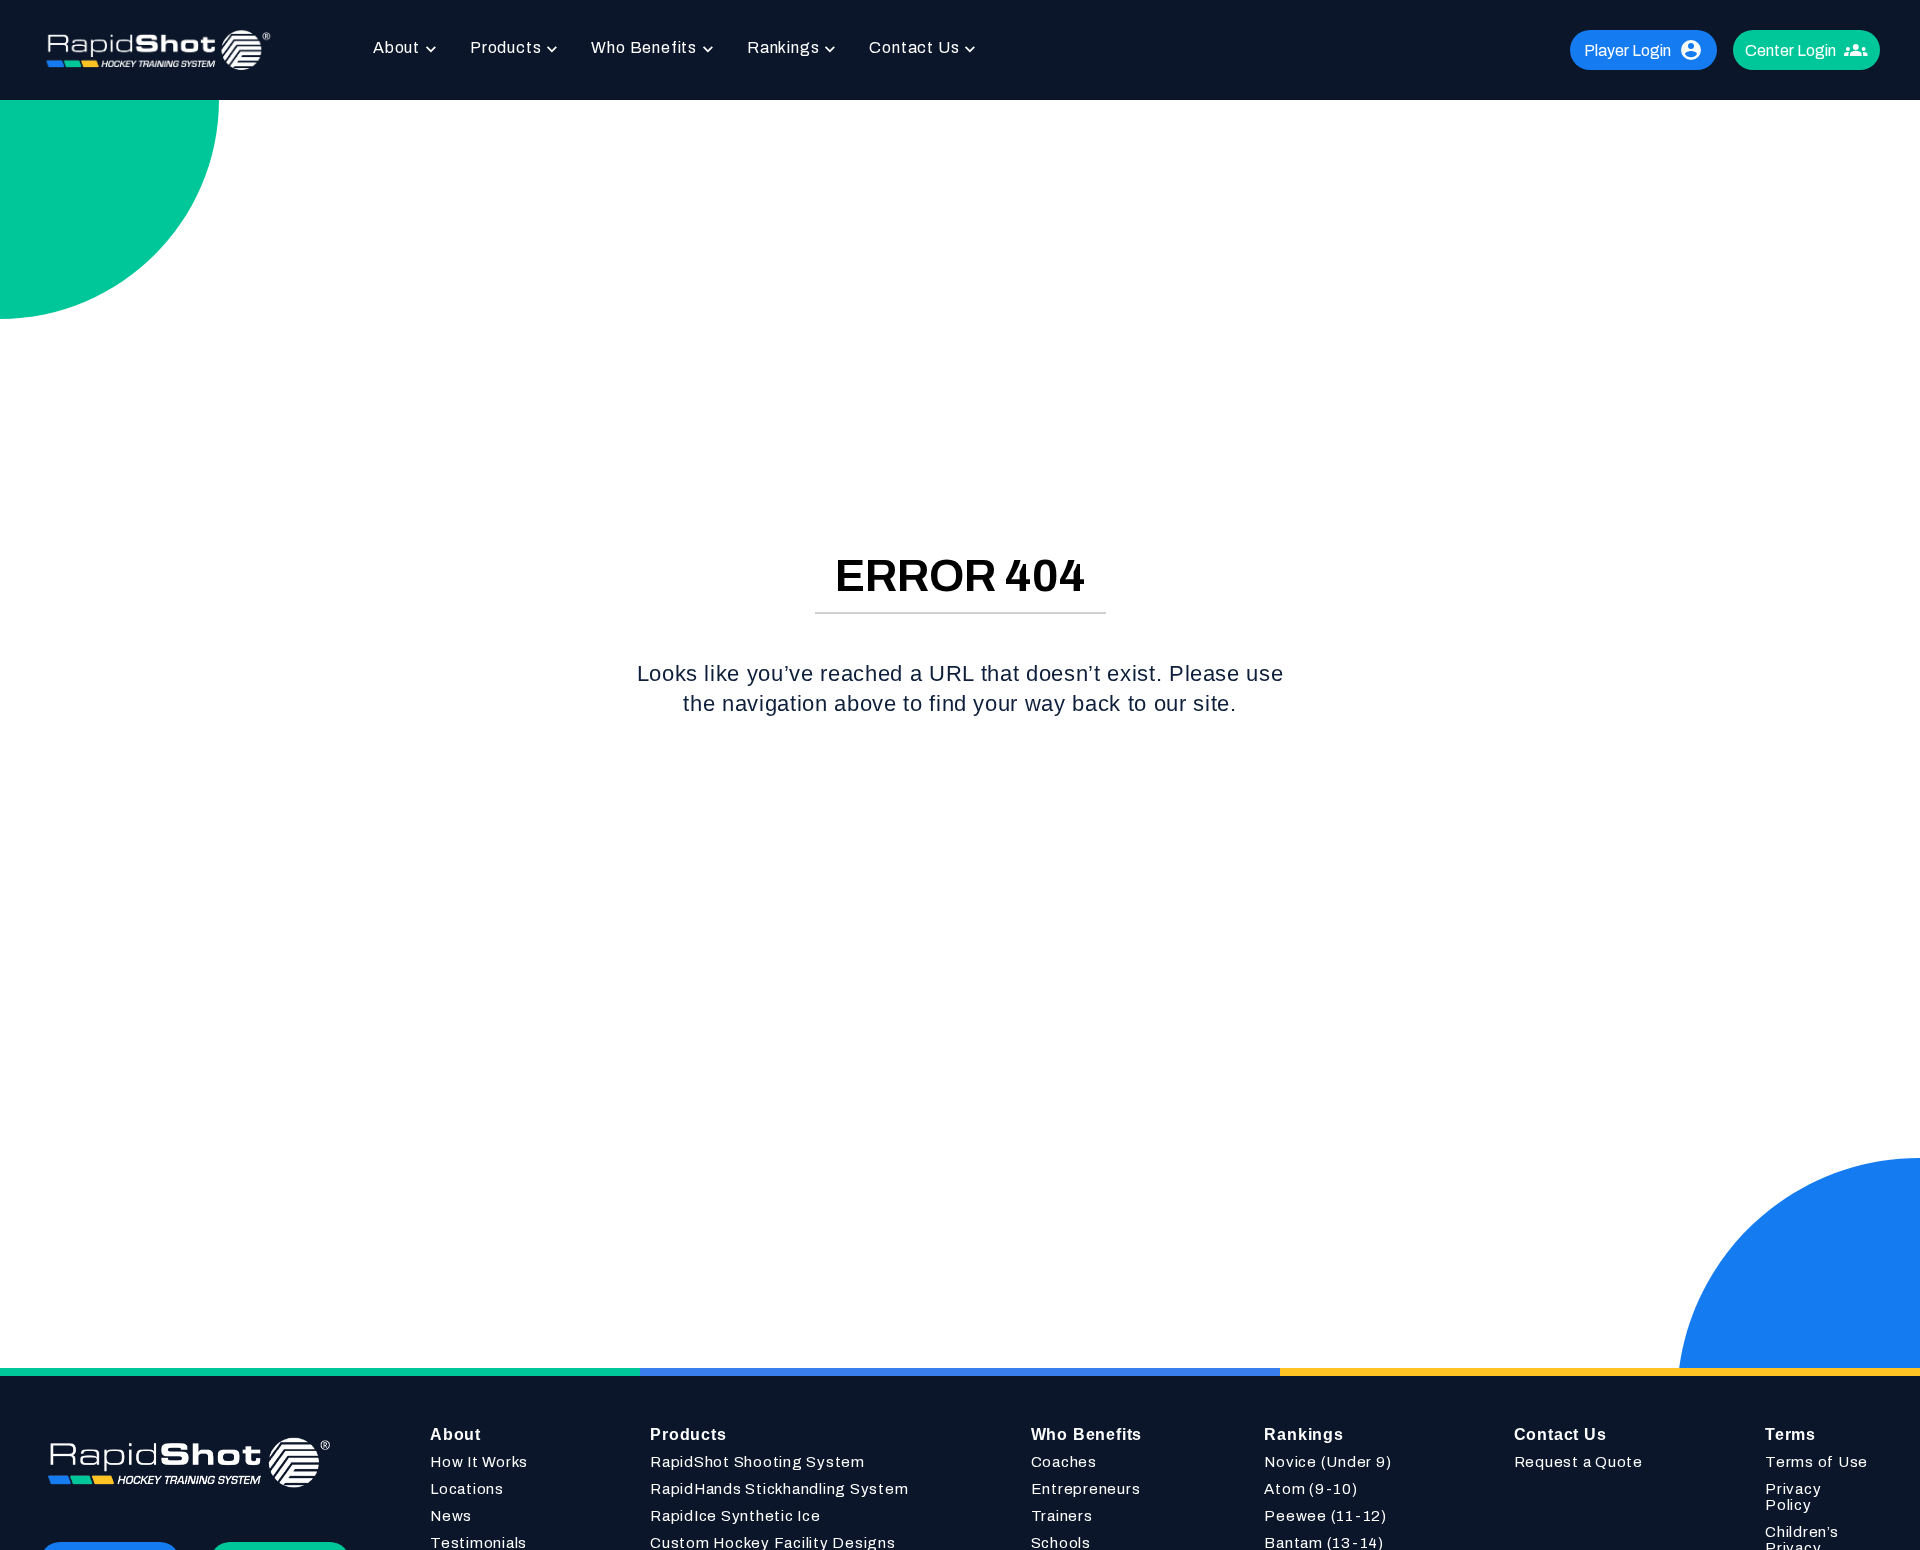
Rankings (783, 47)
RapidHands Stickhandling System (779, 1489)
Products (505, 47)
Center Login (1790, 50)
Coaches (1064, 1462)
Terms (1790, 1434)
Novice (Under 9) (1327, 1462)
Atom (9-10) (1310, 1489)
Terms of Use (1816, 1462)
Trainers (1062, 1516)
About (396, 47)
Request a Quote (1578, 1462)
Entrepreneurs (1086, 1489)
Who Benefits (644, 47)
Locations (467, 1489)
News (451, 1516)
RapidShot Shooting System (757, 1462)
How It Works (479, 1462)
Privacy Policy (1793, 1497)
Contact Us (914, 47)
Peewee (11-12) (1325, 1516)
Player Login (1627, 50)
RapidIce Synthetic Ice (735, 1516)
